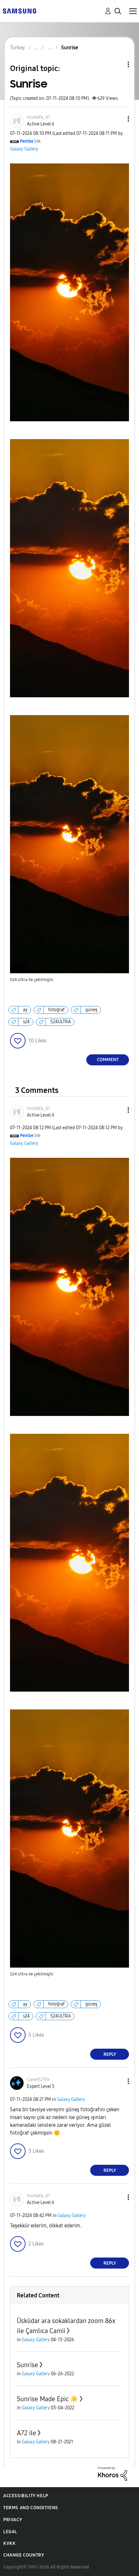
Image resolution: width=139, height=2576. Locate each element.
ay (25, 1010)
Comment (108, 1060)
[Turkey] (19, 11)
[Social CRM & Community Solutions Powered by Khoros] (112, 2473)
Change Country (24, 2555)
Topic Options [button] (117, 64)
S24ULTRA (61, 1022)
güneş (91, 1010)
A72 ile (27, 2433)
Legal (10, 2532)
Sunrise (27, 2365)
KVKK (9, 2543)
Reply (110, 2054)
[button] (118, 119)
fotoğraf (56, 1010)
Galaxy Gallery (24, 149)
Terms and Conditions (31, 2508)
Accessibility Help (26, 2496)
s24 (26, 1022)
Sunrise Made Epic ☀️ (48, 2399)
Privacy (13, 2520)
